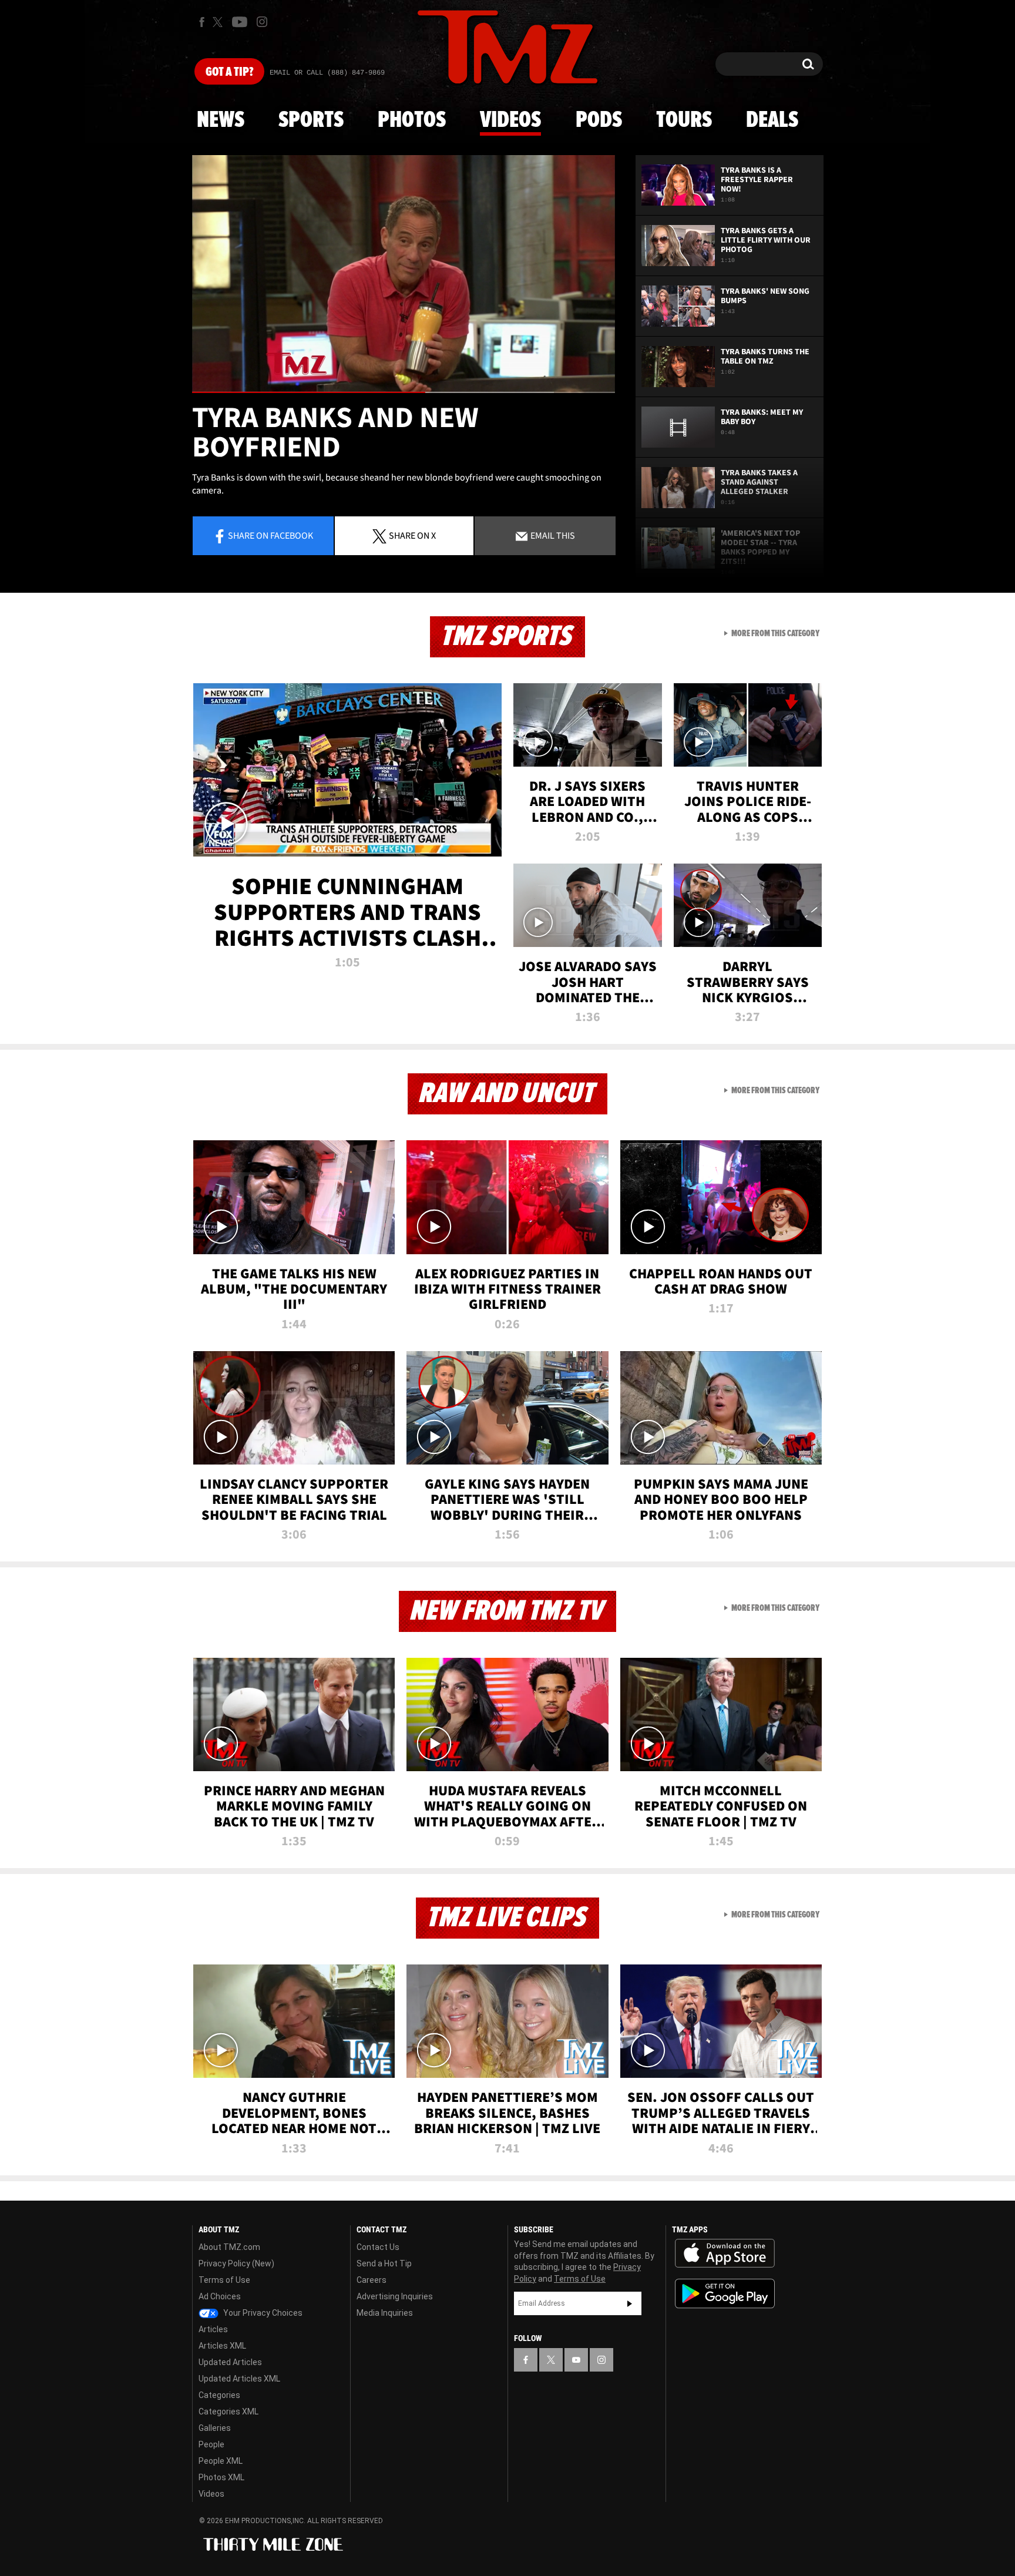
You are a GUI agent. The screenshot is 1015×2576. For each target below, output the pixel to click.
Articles (213, 2329)
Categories (219, 2395)
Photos (412, 120)
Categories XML (228, 2412)
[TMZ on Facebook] (202, 22)
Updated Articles (230, 2362)
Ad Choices (220, 2296)
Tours (684, 120)
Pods (599, 120)
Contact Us (378, 2247)
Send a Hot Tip (384, 2263)
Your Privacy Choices (262, 2313)
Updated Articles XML (239, 2379)
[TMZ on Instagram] (262, 22)
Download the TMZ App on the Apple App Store (725, 2253)
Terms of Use (224, 2280)
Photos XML (221, 2477)
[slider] (404, 392)
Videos (510, 120)
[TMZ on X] (219, 22)
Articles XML (222, 2346)
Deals (772, 120)
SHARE (412, 535)
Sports (311, 120)
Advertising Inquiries (395, 2296)
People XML (221, 2461)
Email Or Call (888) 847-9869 (327, 73)
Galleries (215, 2428)
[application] (404, 274)
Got (229, 72)
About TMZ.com (229, 2247)
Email (552, 535)
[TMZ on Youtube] (240, 22)
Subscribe (630, 2303)
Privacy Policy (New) (236, 2263)
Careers (372, 2280)
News (221, 120)
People (211, 2444)
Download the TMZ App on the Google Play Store (725, 2294)
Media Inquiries (385, 2313)
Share (270, 535)
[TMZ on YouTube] (576, 2360)
